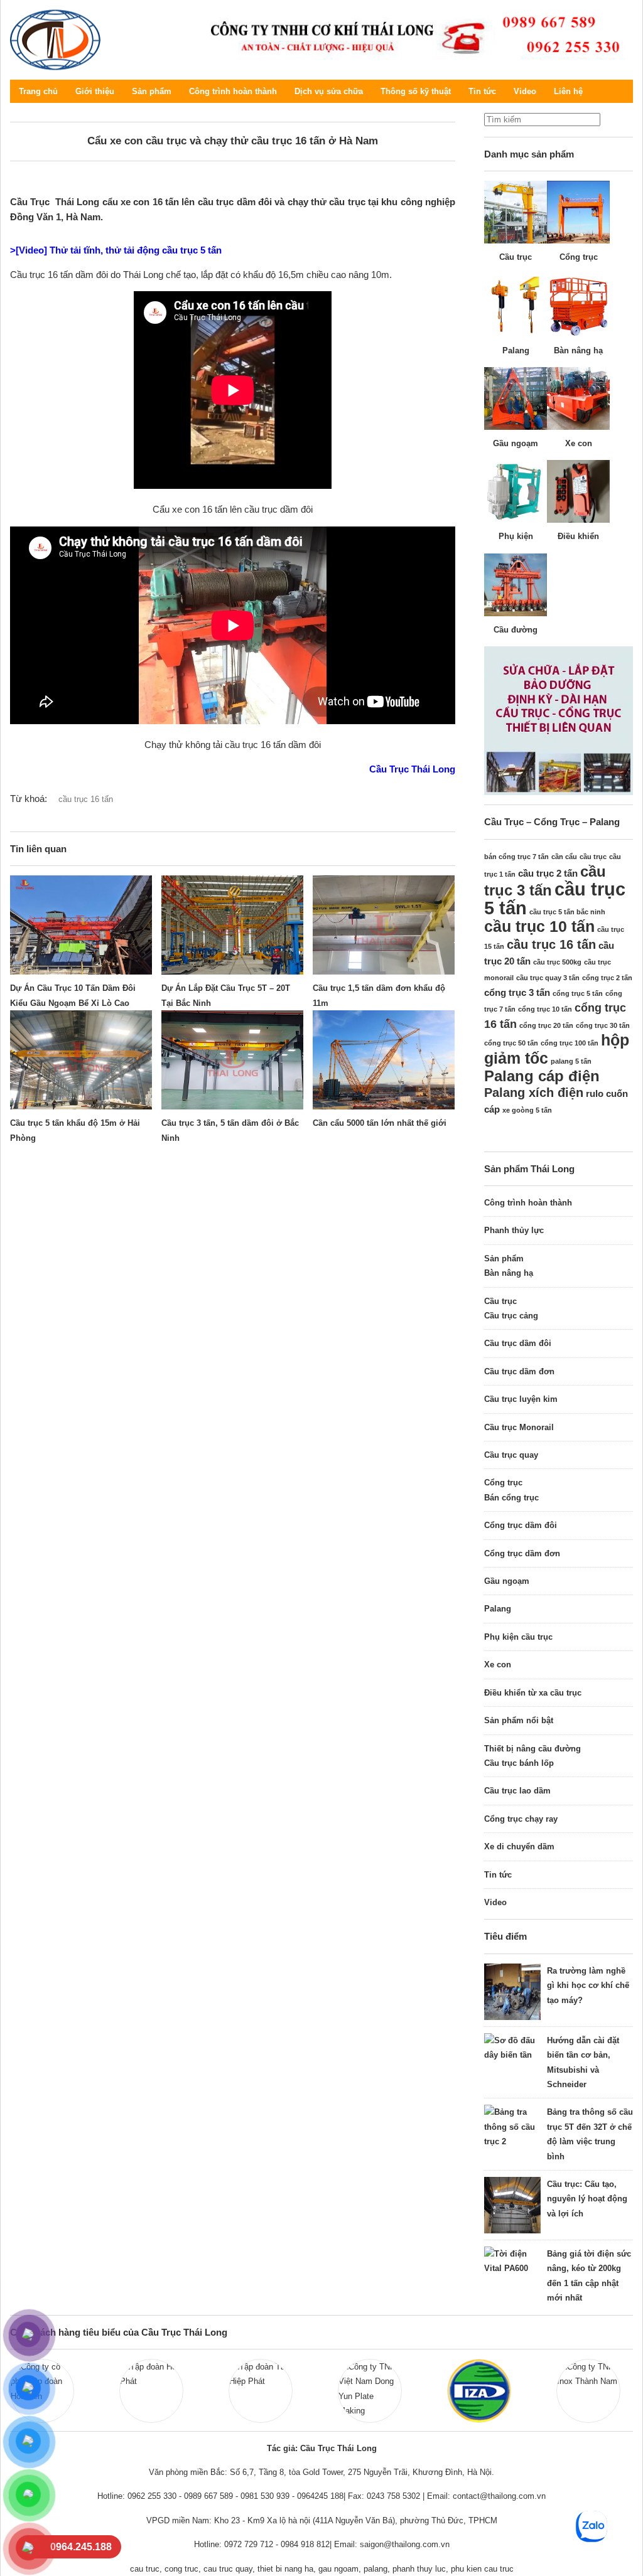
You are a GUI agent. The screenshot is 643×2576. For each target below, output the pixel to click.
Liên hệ (568, 91)
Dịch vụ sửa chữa (329, 91)
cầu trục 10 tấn (539, 926)
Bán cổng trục (511, 1498)
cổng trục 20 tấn (546, 1025)
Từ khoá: (29, 799)
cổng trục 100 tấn (570, 1043)
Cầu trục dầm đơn (519, 1371)
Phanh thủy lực (514, 1230)
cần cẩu (564, 857)
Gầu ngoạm (507, 1581)
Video (525, 91)
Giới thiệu (95, 91)
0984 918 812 (305, 2544)
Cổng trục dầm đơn (522, 1553)
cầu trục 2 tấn (548, 873)
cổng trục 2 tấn (607, 978)
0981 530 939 (265, 2496)
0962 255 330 (152, 2496)
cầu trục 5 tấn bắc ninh (567, 912)
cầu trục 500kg (557, 962)
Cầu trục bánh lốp (519, 1763)
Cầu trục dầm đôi (518, 1343)
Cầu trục (500, 1301)
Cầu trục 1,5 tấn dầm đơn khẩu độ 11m (379, 995)
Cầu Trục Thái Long (56, 40)
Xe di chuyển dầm (519, 1846)
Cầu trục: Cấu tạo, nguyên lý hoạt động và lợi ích (587, 2199)
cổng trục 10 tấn (545, 1009)
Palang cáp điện (542, 1076)
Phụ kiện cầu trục (518, 1637)
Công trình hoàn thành (233, 91)
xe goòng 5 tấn (527, 1110)
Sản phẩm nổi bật (519, 1720)
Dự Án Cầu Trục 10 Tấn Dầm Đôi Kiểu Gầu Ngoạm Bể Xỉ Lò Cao (73, 995)
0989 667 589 (208, 2496)
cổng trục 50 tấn (511, 1043)
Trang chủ (38, 91)
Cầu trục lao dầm (517, 1791)
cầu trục (593, 857)
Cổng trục (503, 1483)
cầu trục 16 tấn (86, 799)
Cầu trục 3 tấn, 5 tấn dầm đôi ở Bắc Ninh (230, 1130)
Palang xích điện (534, 1093)
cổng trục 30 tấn (603, 1025)
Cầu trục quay (511, 1455)
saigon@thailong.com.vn (405, 2544)
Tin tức (482, 91)
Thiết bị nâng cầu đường (532, 1749)
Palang (498, 1609)
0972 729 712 (249, 2544)
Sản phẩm (152, 91)
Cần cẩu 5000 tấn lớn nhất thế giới (380, 1123)
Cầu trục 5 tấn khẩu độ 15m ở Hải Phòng (75, 1130)
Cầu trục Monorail (519, 1427)
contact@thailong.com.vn (499, 2496)
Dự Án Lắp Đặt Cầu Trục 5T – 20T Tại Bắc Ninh (226, 995)
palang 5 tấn (571, 1061)
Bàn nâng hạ (509, 1273)
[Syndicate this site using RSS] (624, 91)
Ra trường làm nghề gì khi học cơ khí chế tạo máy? (588, 1985)
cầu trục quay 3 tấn (548, 978)
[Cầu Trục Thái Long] (412, 36)
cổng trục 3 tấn (517, 992)
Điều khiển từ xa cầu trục (533, 1693)
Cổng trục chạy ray (521, 1819)
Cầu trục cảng (511, 1316)
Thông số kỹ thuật (416, 91)
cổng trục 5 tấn (578, 993)
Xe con (498, 1665)
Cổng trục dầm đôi (521, 1525)
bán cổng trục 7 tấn (516, 857)
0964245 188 (320, 2496)
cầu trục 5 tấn (555, 898)
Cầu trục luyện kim (521, 1399)
